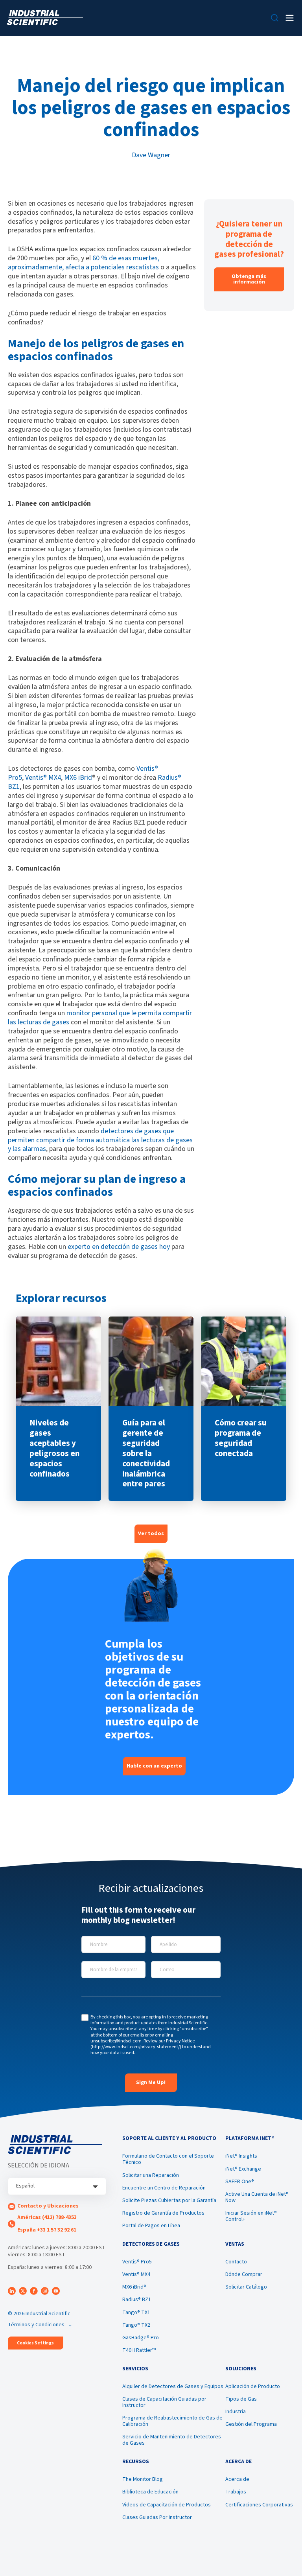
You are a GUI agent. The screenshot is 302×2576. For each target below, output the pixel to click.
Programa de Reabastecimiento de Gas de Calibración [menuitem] (172, 2421)
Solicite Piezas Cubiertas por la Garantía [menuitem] (169, 2200)
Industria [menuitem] (236, 2412)
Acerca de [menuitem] (237, 2479)
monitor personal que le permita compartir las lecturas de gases (100, 1018)
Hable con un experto (154, 1766)
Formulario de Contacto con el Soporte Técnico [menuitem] (168, 2159)
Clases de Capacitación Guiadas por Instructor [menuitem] (164, 2402)
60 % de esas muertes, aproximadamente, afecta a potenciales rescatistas (84, 263)
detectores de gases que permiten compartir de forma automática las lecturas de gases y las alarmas (100, 1140)
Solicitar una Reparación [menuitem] (151, 2175)
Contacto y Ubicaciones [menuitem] (48, 2206)
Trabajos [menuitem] (236, 2492)
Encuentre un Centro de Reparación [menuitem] (164, 2188)
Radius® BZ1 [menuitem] (137, 2300)
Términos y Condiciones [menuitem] (36, 2325)
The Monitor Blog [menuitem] (143, 2479)
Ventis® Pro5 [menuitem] (137, 2262)
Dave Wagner (151, 155)
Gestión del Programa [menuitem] (251, 2424)
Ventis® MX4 (43, 778)
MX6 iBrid (78, 778)
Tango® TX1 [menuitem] (136, 2313)
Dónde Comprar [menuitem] (244, 2274)
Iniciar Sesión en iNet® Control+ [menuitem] (251, 2216)
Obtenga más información (249, 279)
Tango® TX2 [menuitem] (136, 2325)
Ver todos (151, 1534)
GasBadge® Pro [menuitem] (141, 2338)
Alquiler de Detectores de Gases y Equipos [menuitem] (173, 2386)
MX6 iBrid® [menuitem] (134, 2287)
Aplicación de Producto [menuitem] (253, 2386)
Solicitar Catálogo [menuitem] (246, 2287)
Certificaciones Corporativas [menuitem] (259, 2505)
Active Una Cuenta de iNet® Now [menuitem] (257, 2197)
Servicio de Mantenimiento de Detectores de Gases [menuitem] (172, 2440)
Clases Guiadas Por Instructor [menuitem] (157, 2517)
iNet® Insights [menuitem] (241, 2156)
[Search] (275, 18)
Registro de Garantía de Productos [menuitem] (163, 2213)
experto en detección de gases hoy (119, 1247)
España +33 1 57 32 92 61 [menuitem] (47, 2230)
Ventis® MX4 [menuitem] (136, 2274)
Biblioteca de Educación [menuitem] (150, 2492)
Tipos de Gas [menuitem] (241, 2399)
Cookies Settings (35, 2343)
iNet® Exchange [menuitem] (243, 2169)
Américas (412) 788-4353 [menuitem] (47, 2217)
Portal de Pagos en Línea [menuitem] (151, 2226)
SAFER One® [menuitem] (240, 2182)
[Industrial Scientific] (45, 18)
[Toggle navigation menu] (290, 18)
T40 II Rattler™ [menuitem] (139, 2350)
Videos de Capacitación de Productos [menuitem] (167, 2505)
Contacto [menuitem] (236, 2262)
